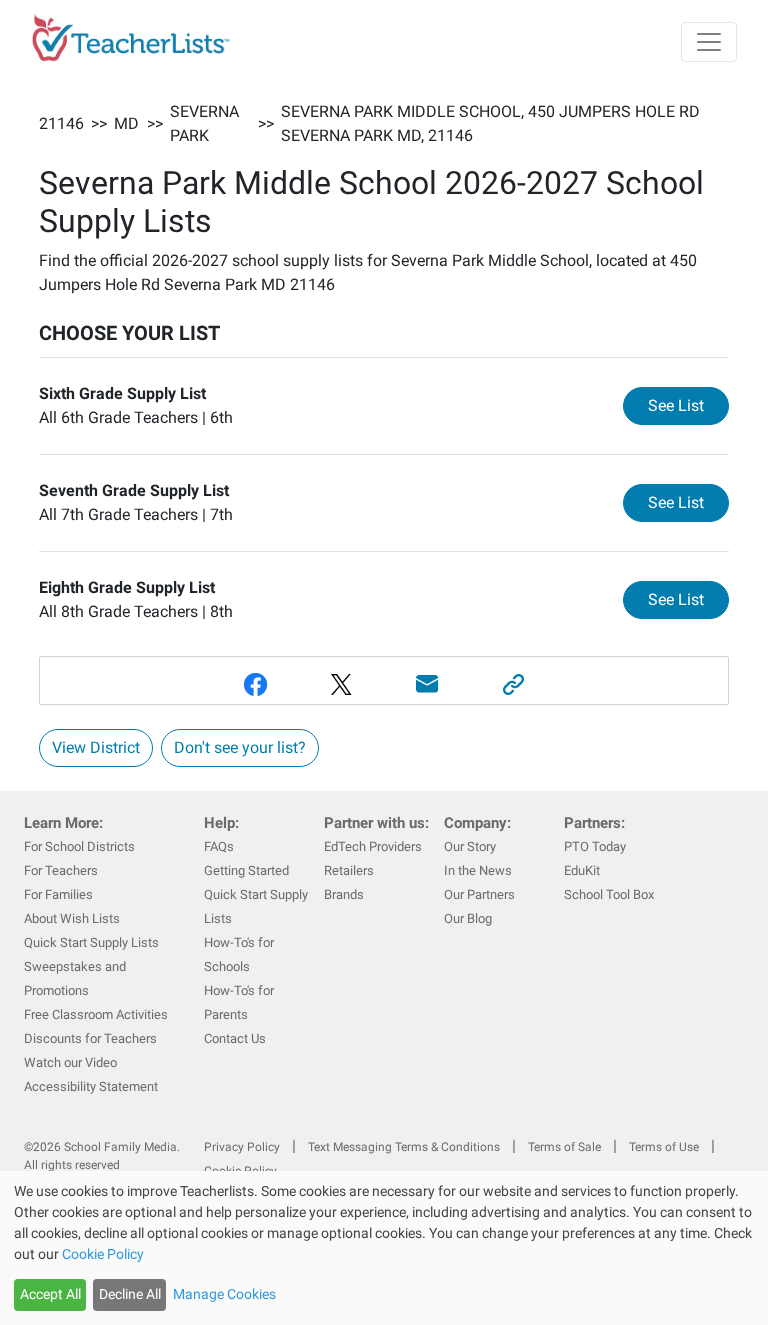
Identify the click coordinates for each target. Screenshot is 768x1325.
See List (688, 405)
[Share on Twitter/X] (341, 684)
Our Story (470, 846)
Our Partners (479, 894)
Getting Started (246, 870)
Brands (344, 894)
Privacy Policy (242, 1147)
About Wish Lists (72, 918)
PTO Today (595, 846)
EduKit (582, 870)
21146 (61, 123)
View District (96, 747)
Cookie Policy (103, 1254)
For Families (58, 894)
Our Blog (468, 918)
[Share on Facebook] (255, 684)
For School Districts (79, 846)
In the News (478, 870)
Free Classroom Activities (96, 1014)
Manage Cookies (224, 1294)
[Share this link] (513, 684)
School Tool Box (609, 894)
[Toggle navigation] (709, 42)
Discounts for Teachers (90, 1038)
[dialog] (384, 1248)
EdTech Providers (373, 846)
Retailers (349, 870)
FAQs (219, 846)
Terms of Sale (564, 1147)
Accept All (50, 1294)
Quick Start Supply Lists (91, 942)
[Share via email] (427, 684)
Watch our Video (70, 1062)
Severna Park (204, 123)
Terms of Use (664, 1147)
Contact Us (235, 1038)
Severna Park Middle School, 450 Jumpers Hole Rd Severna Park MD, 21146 (490, 123)
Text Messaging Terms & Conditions (404, 1147)
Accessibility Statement (91, 1086)
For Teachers (61, 870)
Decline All (130, 1294)
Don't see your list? (240, 747)
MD (126, 123)
